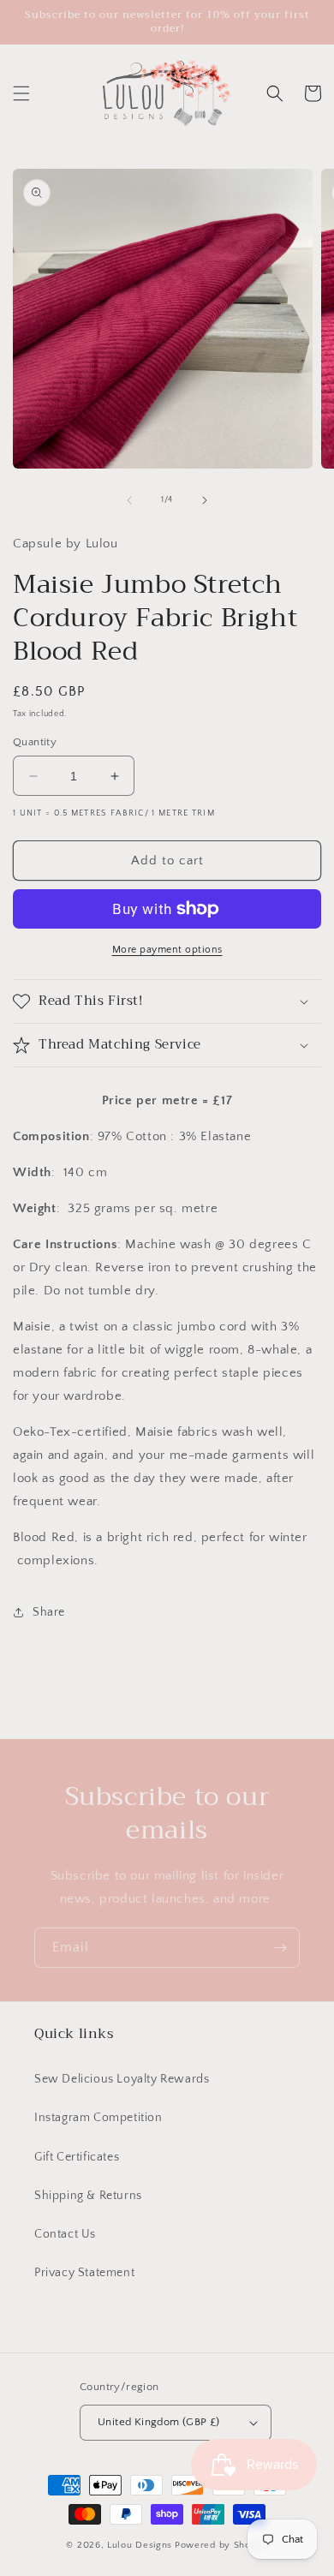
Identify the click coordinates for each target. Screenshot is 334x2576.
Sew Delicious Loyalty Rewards (122, 2079)
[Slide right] (205, 500)
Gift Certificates (77, 2157)
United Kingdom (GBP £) (159, 2422)
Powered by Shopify (221, 2545)
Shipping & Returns (88, 2196)
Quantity (35, 742)
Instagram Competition (98, 2118)
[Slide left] (129, 500)
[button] (21, 93)
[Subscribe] (280, 1948)
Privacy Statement (84, 2273)
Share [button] (49, 1612)
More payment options (167, 950)
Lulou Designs (140, 2545)
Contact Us (65, 2234)
